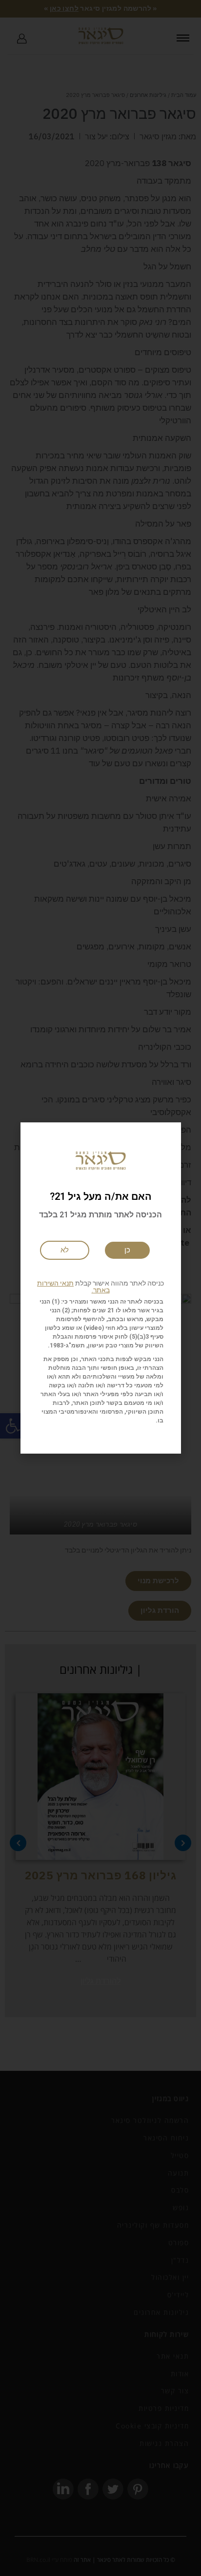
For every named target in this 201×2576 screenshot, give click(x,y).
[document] (100, 1288)
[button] (101, 1287)
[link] (65, 1250)
